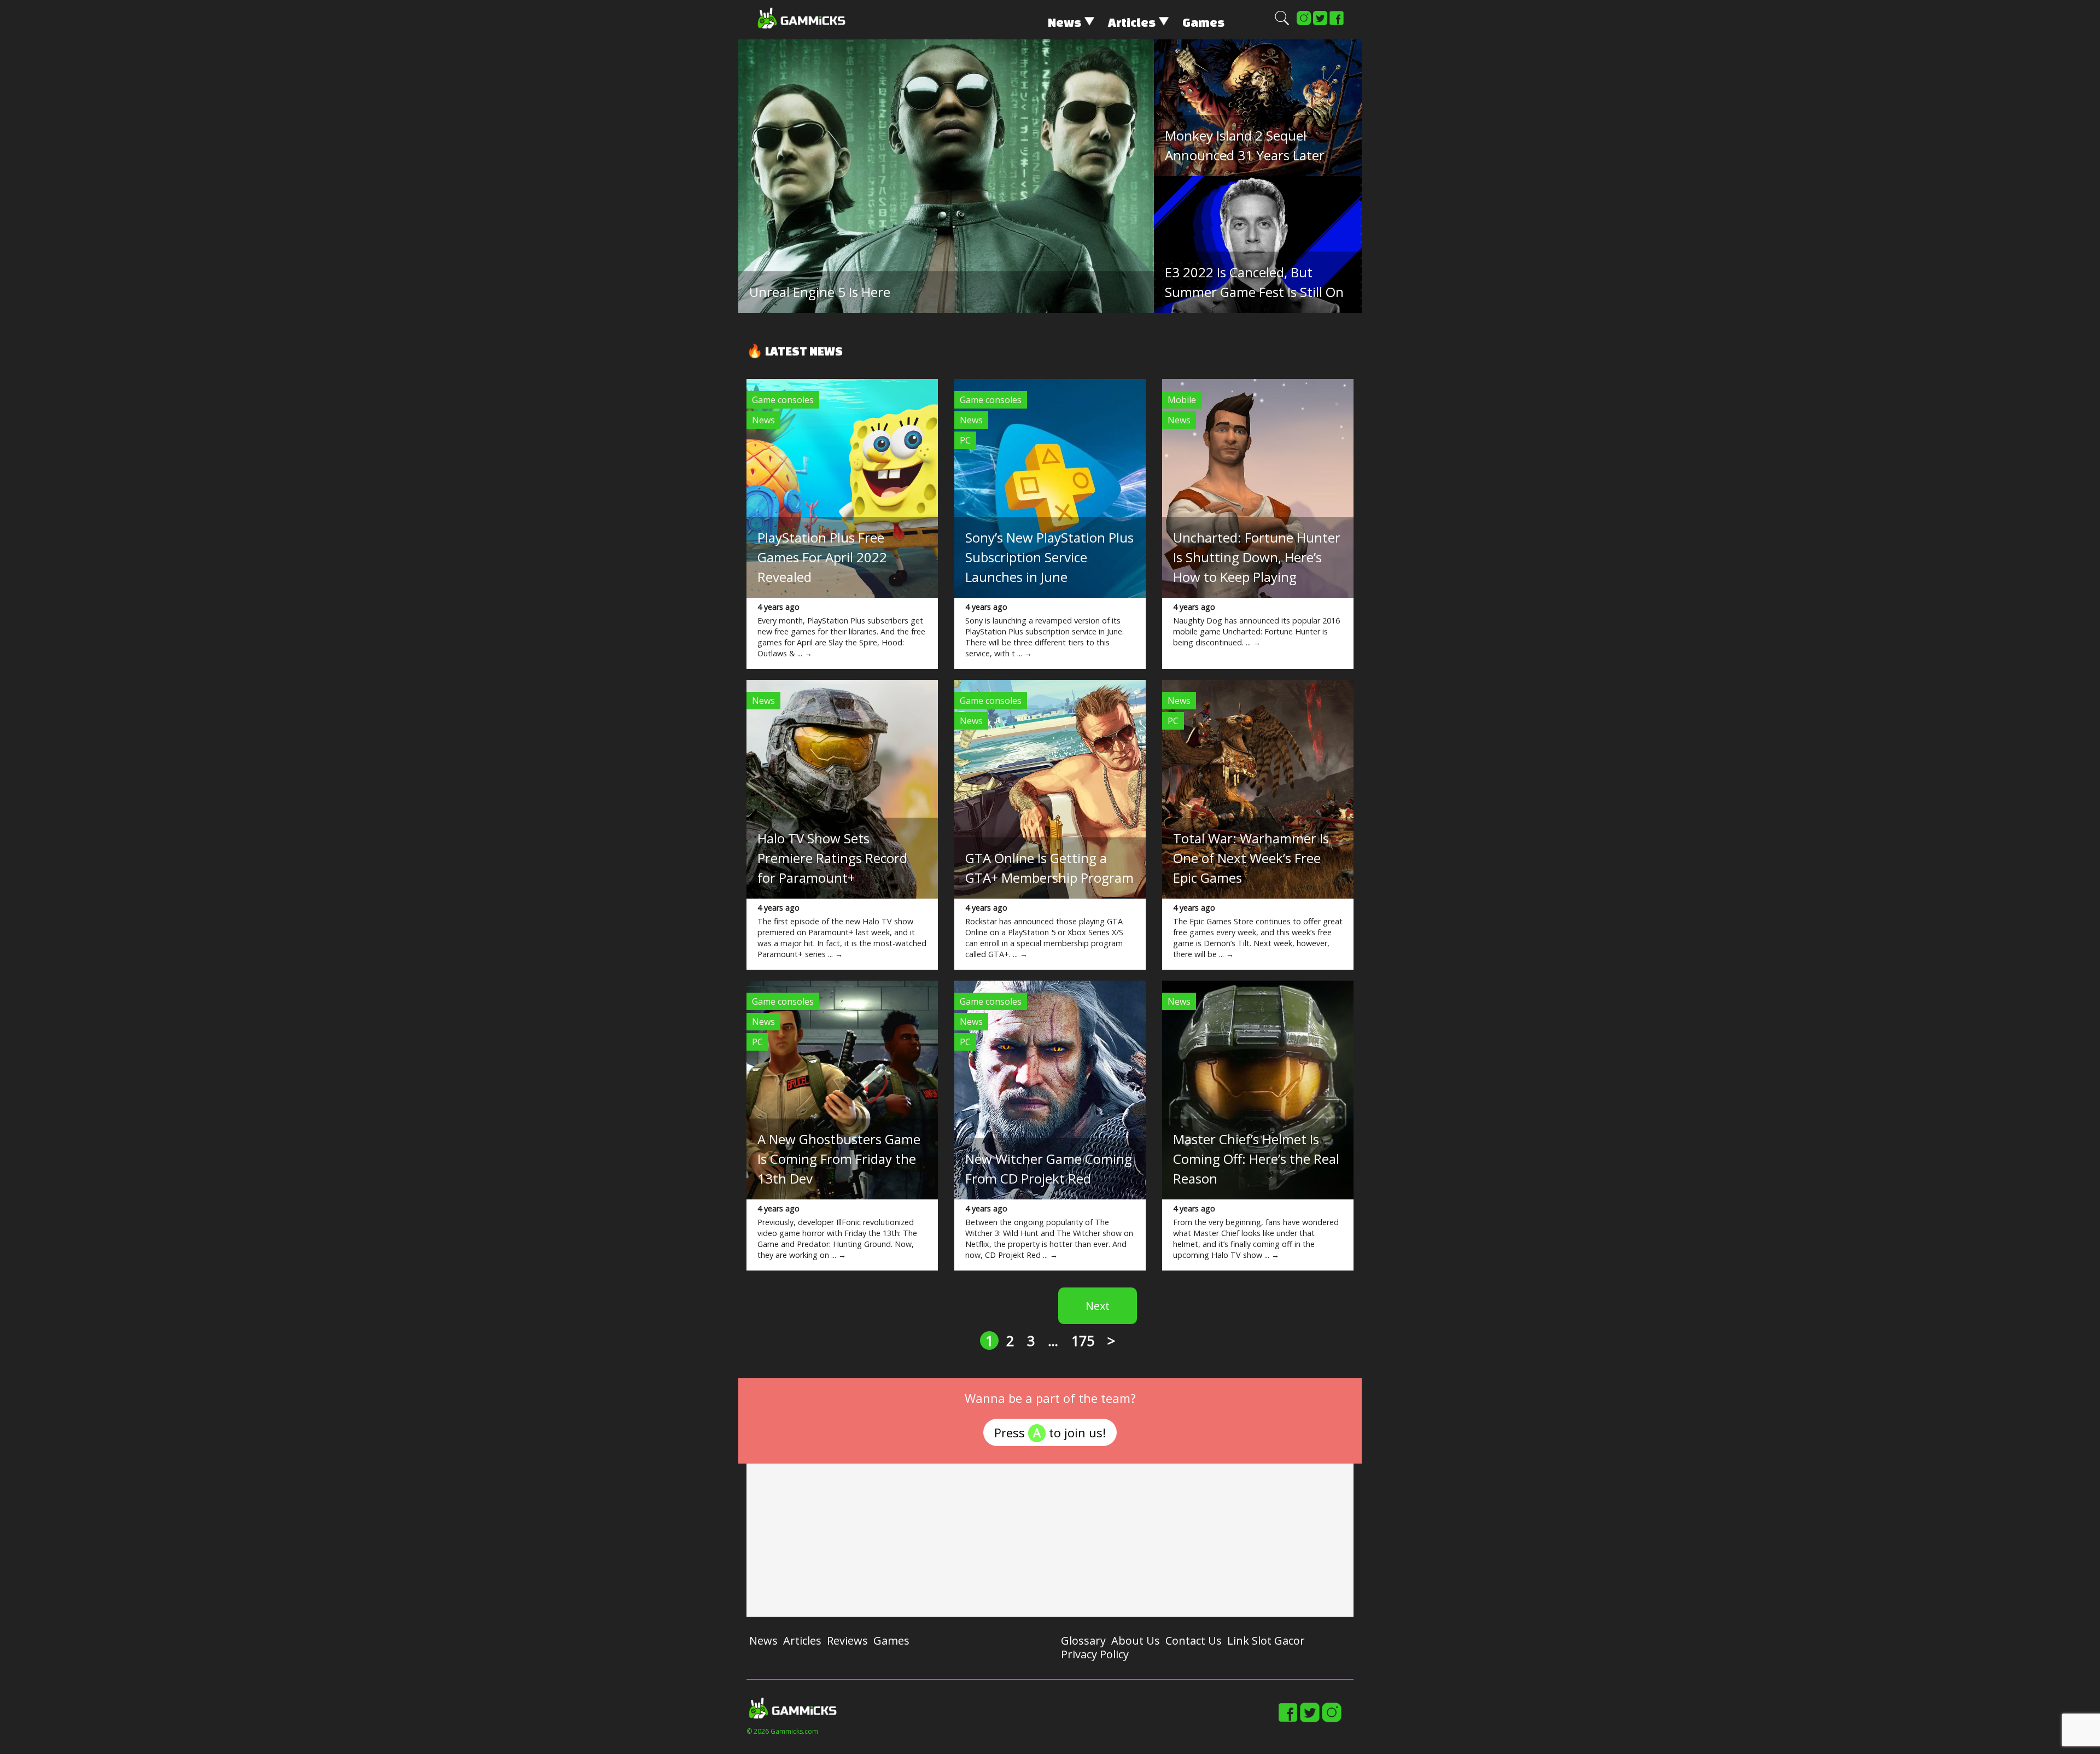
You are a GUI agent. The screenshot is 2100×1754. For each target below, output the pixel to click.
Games (1203, 22)
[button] (1282, 23)
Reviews (847, 1641)
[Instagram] (1304, 23)
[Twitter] (1320, 23)
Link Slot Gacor (1266, 1641)
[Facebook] (1337, 23)
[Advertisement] (1050, 1540)
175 (1083, 1341)
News (1064, 22)
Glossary (1083, 1641)
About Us (1136, 1641)
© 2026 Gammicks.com (782, 1731)
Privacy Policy (1095, 1654)
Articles (1132, 22)
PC (965, 440)
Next (1098, 1306)
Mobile (1182, 400)
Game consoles (783, 400)
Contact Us (1194, 1641)
